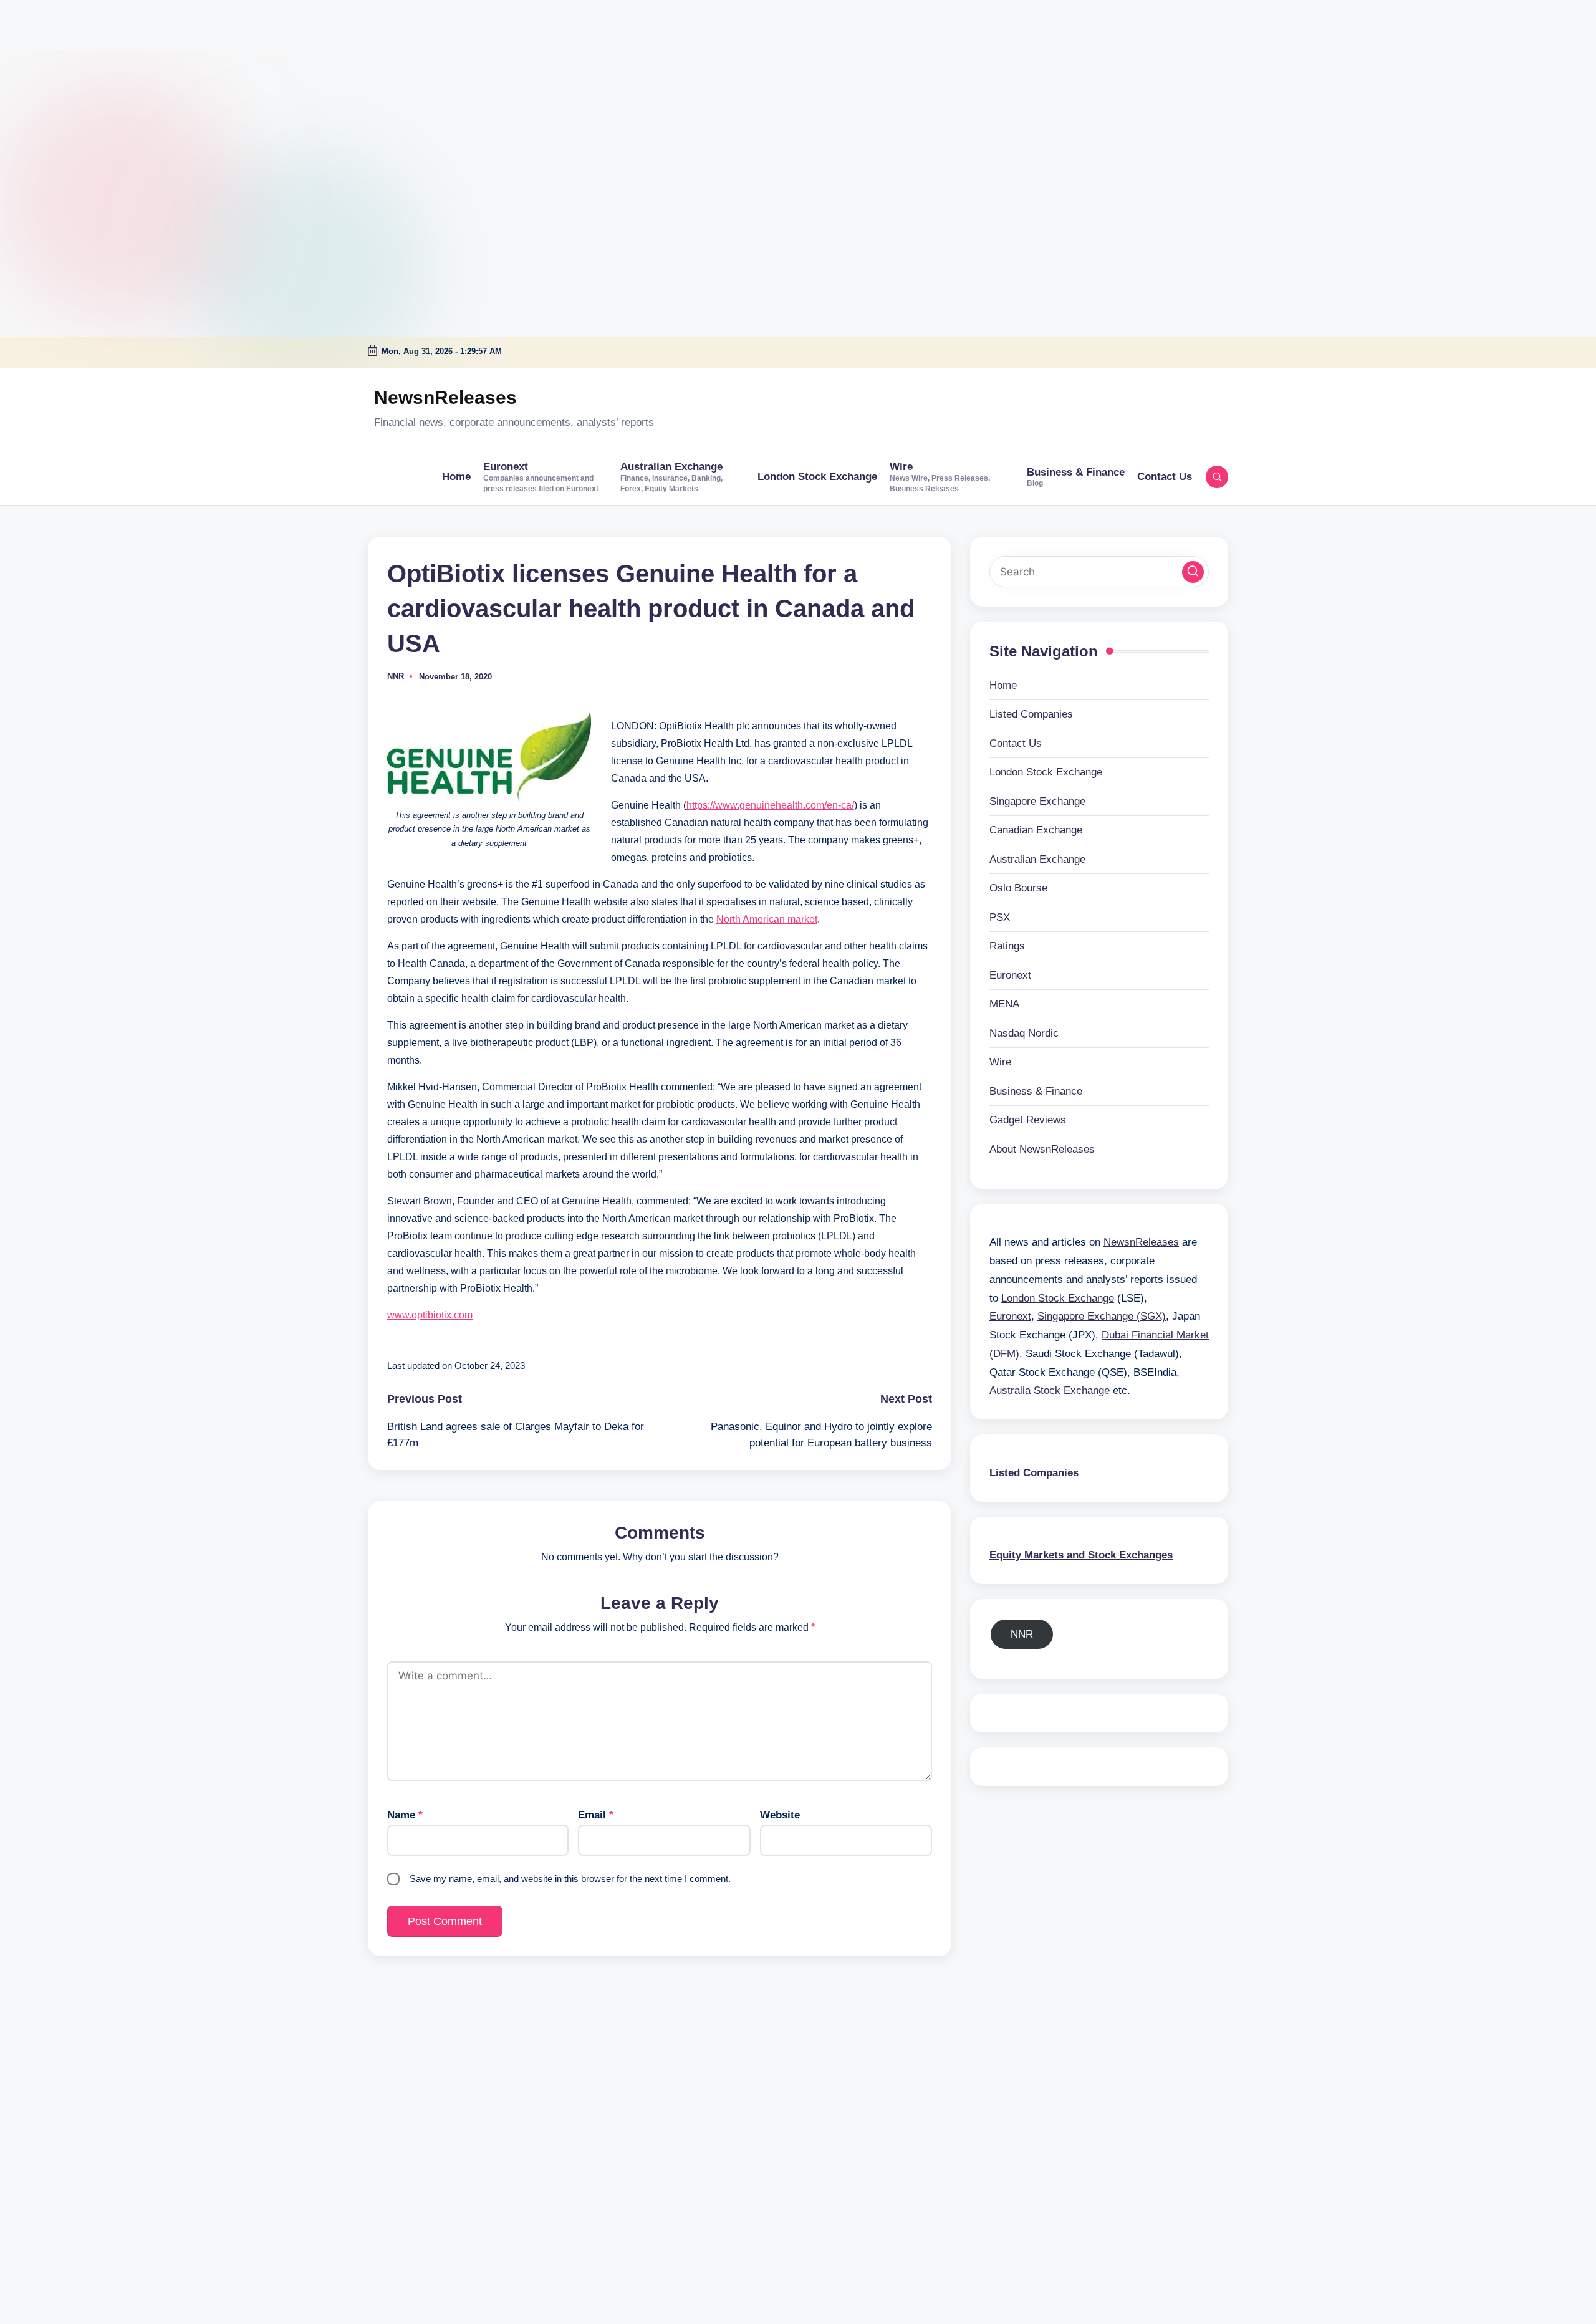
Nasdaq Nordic (1024, 1033)
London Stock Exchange (1046, 772)
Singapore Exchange (1037, 801)
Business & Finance (1036, 1091)
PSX (1000, 917)
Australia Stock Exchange (1050, 1390)
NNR (1022, 1634)
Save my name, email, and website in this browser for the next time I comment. (570, 1879)
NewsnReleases (445, 397)
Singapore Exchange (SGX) (1102, 1316)
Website (780, 1815)
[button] (1193, 571)
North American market (767, 919)
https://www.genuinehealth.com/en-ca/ (770, 805)
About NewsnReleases (1042, 1149)
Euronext (1010, 975)
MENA (1004, 1004)
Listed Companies (1031, 714)
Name (405, 1815)
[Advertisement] (78, 78)
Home (1003, 685)
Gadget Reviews (1028, 1120)
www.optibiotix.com (430, 1315)
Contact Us (1016, 743)
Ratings (1007, 946)
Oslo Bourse (1018, 888)
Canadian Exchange (1036, 830)
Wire (1000, 1062)
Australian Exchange (1037, 859)
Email (596, 1815)
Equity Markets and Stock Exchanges (1081, 1554)
